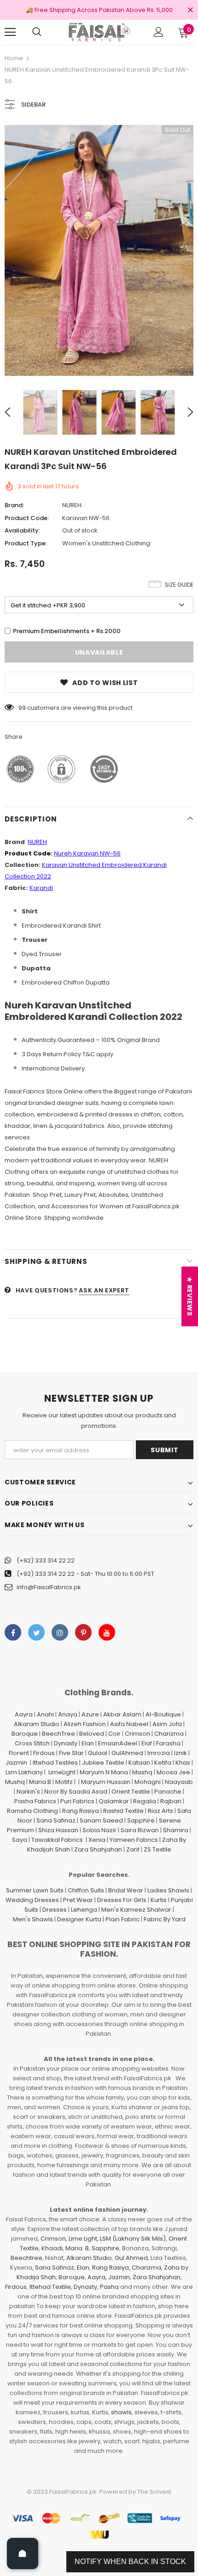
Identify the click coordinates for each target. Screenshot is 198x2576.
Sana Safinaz (56, 1820)
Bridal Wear (126, 1890)
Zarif (133, 1849)
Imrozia (159, 1753)
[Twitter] (36, 1632)
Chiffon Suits (86, 1890)
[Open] (23, 2553)
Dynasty (66, 1743)
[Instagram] (60, 1632)
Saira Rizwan (140, 1830)
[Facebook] (13, 1632)
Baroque (25, 1734)
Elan (88, 1743)
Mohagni (148, 1782)
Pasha (109, 2287)
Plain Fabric (122, 1919)
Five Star (71, 1753)
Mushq (15, 1782)
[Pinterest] (83, 1632)
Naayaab (179, 1782)
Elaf (147, 1743)
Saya (20, 1840)
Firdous (44, 1753)
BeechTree (58, 1734)
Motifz (64, 1782)
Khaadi (52, 2248)
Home (14, 58)
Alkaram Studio (37, 1724)
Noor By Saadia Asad (76, 1792)
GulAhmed (127, 1753)
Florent (19, 1753)
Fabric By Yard (165, 1919)
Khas (183, 1763)
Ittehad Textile (50, 2287)
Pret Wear (78, 1900)
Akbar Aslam (122, 1714)
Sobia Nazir (99, 1830)
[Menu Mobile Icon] (10, 32)
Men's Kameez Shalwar (136, 1910)
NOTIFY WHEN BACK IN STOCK (130, 2562)
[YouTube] (107, 1632)
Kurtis (159, 1900)
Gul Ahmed (131, 2258)
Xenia (97, 1840)
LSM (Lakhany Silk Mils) (133, 2239)
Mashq (142, 1772)
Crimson (137, 1734)
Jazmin (16, 1763)
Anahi (45, 1714)
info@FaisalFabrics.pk (49, 1587)
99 (22, 708)
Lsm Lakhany (24, 1772)
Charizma (169, 1734)
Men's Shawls (33, 1919)
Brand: (14, 505)
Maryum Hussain (106, 1782)
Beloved (92, 1734)
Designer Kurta (79, 1919)
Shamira (176, 1830)
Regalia (145, 1801)
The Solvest (154, 2492)
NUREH (72, 505)
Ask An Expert (104, 1290)
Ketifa (163, 1763)
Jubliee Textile (103, 1763)
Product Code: (27, 518)
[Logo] (99, 32)
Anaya (68, 1714)
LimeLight (62, 1772)
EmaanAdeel (118, 1743)
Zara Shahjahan (98, 1849)
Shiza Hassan (58, 1830)
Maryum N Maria (104, 1772)
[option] (99, 250)
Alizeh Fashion (85, 1724)
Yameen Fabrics (134, 1840)
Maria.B (40, 1782)
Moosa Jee (173, 1772)
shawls (121, 2412)
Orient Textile (131, 1792)
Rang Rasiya (81, 1811)
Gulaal (98, 1753)
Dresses (55, 1910)
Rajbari (171, 1801)
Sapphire (141, 1820)
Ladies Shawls (168, 1890)
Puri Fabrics (77, 1801)
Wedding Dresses (32, 1900)
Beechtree (26, 2258)
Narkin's (28, 1792)
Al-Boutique (163, 1714)
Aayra (24, 1714)
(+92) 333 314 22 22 (46, 1560)
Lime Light (83, 2239)
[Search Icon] (37, 32)
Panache (168, 1792)
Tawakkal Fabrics (57, 1840)
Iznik (181, 1753)
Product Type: (26, 543)
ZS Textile (157, 1849)
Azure (90, 1714)
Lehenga (84, 1910)
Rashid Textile (123, 1811)
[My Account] (159, 32)
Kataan (139, 1763)
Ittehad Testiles (55, 1763)
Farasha (168, 1743)
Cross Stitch (32, 1743)
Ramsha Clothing (32, 1811)
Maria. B (77, 2248)
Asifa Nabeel (129, 1724)
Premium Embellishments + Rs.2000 (67, 631)
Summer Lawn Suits (35, 1890)
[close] (190, 11)
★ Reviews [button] (190, 1296)
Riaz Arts (160, 1811)
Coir (114, 1734)
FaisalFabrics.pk (73, 2492)
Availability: (22, 530)
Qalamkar (114, 1801)
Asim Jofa (167, 1724)
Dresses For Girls (122, 1900)
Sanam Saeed (101, 1820)
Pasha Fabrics (35, 1801)
